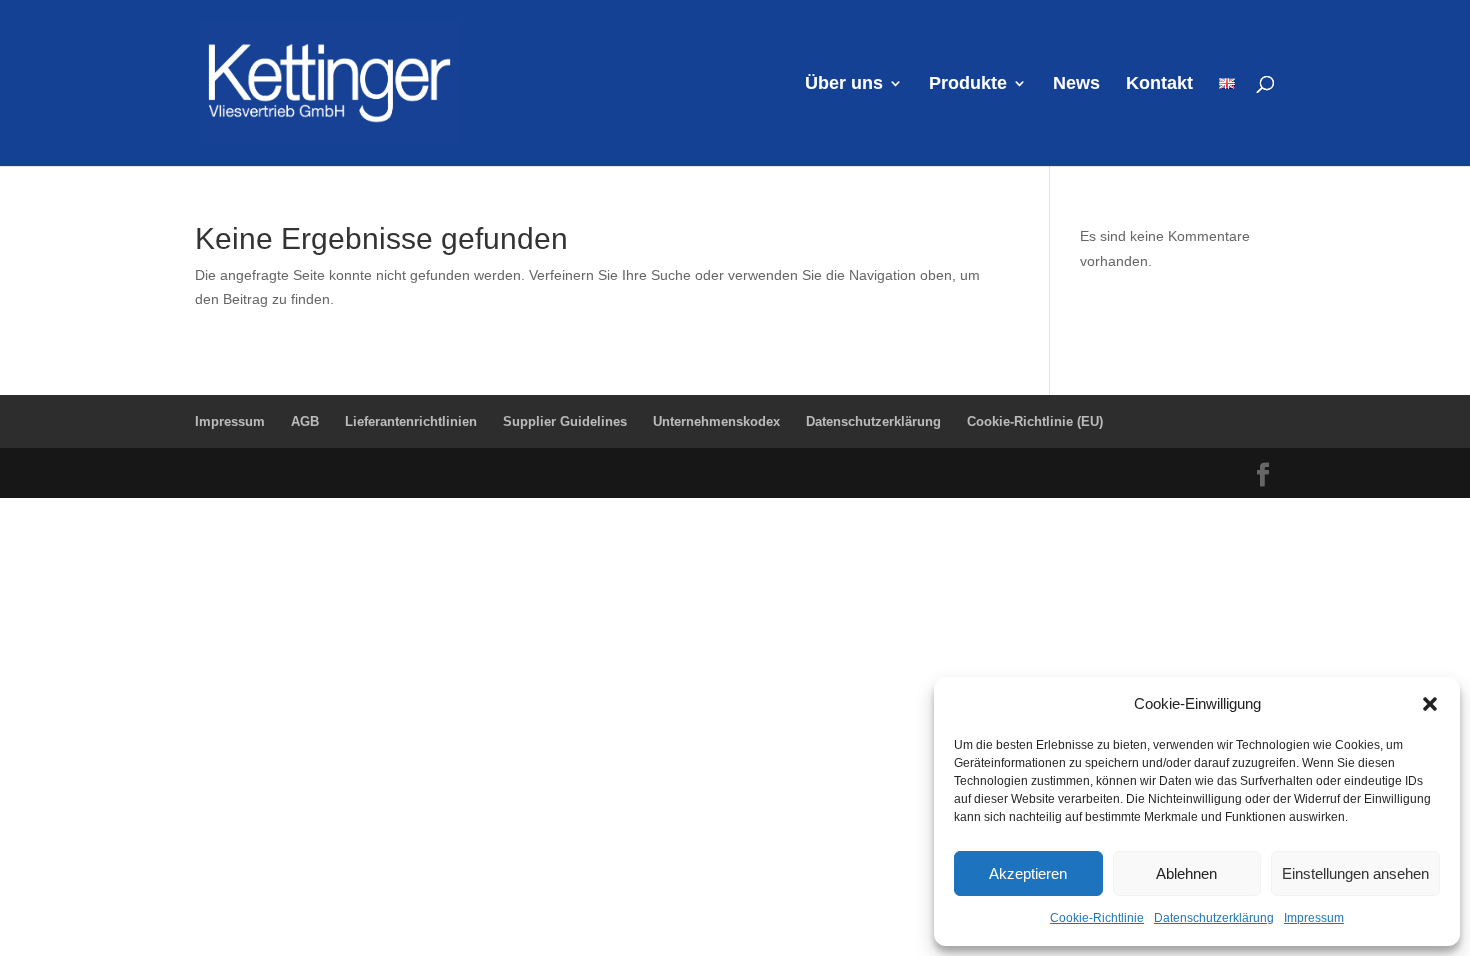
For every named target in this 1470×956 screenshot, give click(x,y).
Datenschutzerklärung (1214, 918)
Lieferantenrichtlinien (411, 421)
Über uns (844, 84)
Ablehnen (1186, 873)
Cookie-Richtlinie (1097, 918)
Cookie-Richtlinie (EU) (1035, 421)
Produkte (968, 84)
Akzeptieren (1028, 873)
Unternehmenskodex (716, 421)
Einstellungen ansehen (1355, 873)
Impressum (1314, 918)
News (1076, 84)
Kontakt (1159, 84)
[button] (1430, 704)
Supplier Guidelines (565, 421)
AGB (305, 421)
